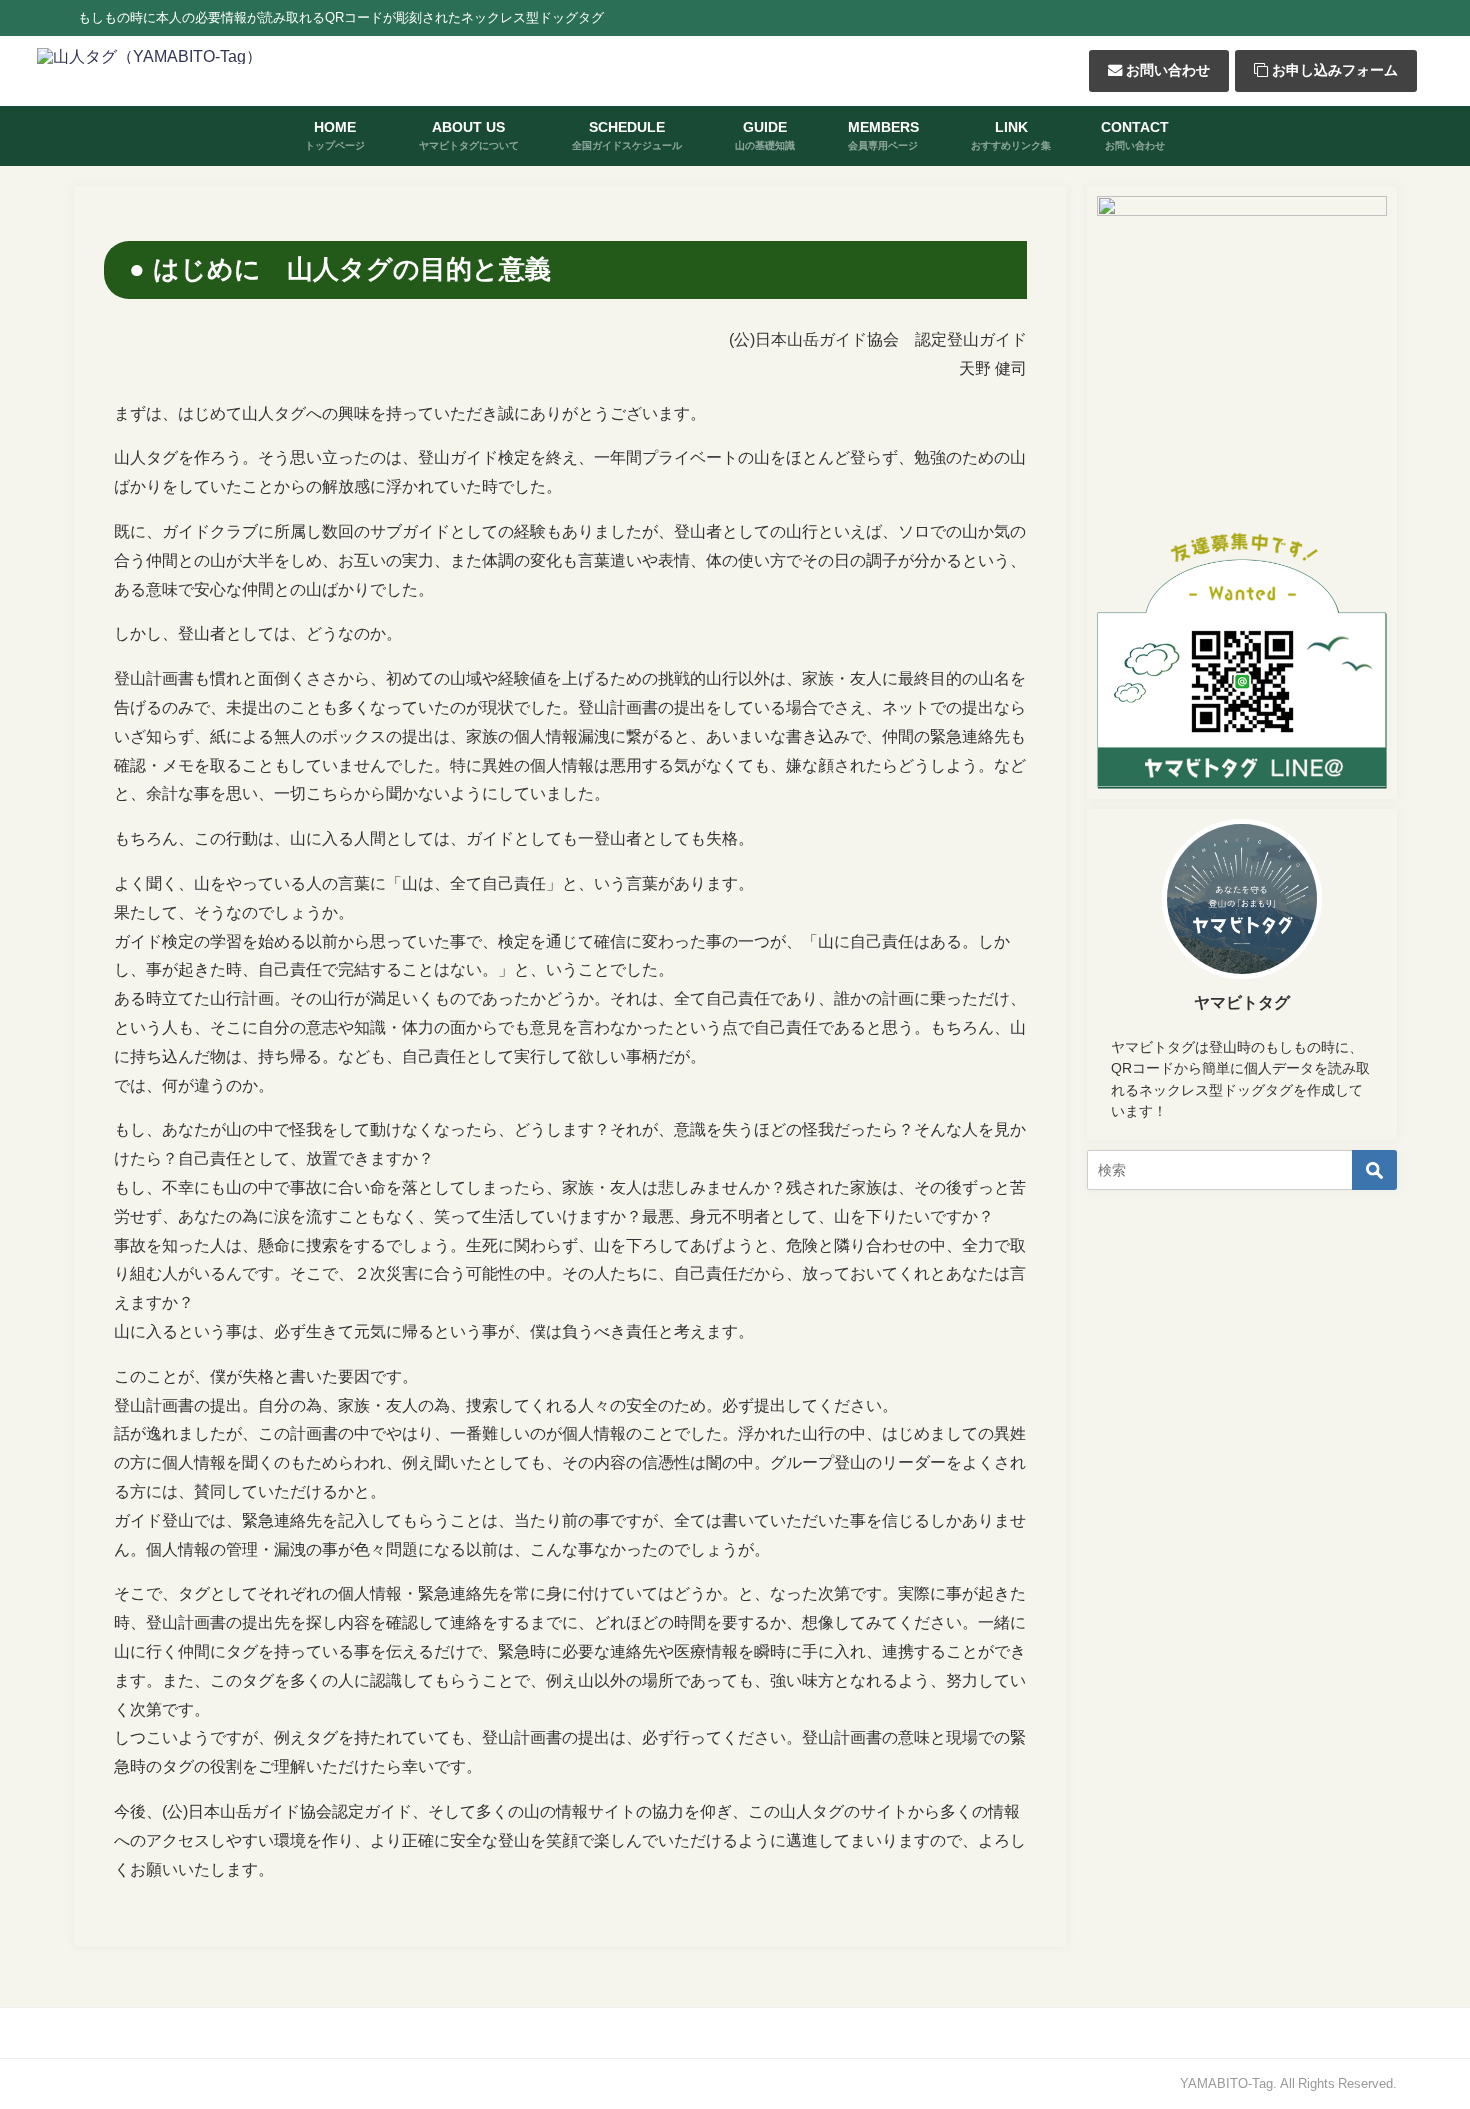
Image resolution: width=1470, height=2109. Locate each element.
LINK (1011, 134)
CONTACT (1135, 134)
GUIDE (765, 134)
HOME (335, 134)
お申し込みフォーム (1333, 70)
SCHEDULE (627, 134)
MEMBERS (883, 134)
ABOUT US (469, 134)
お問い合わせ (1166, 70)
